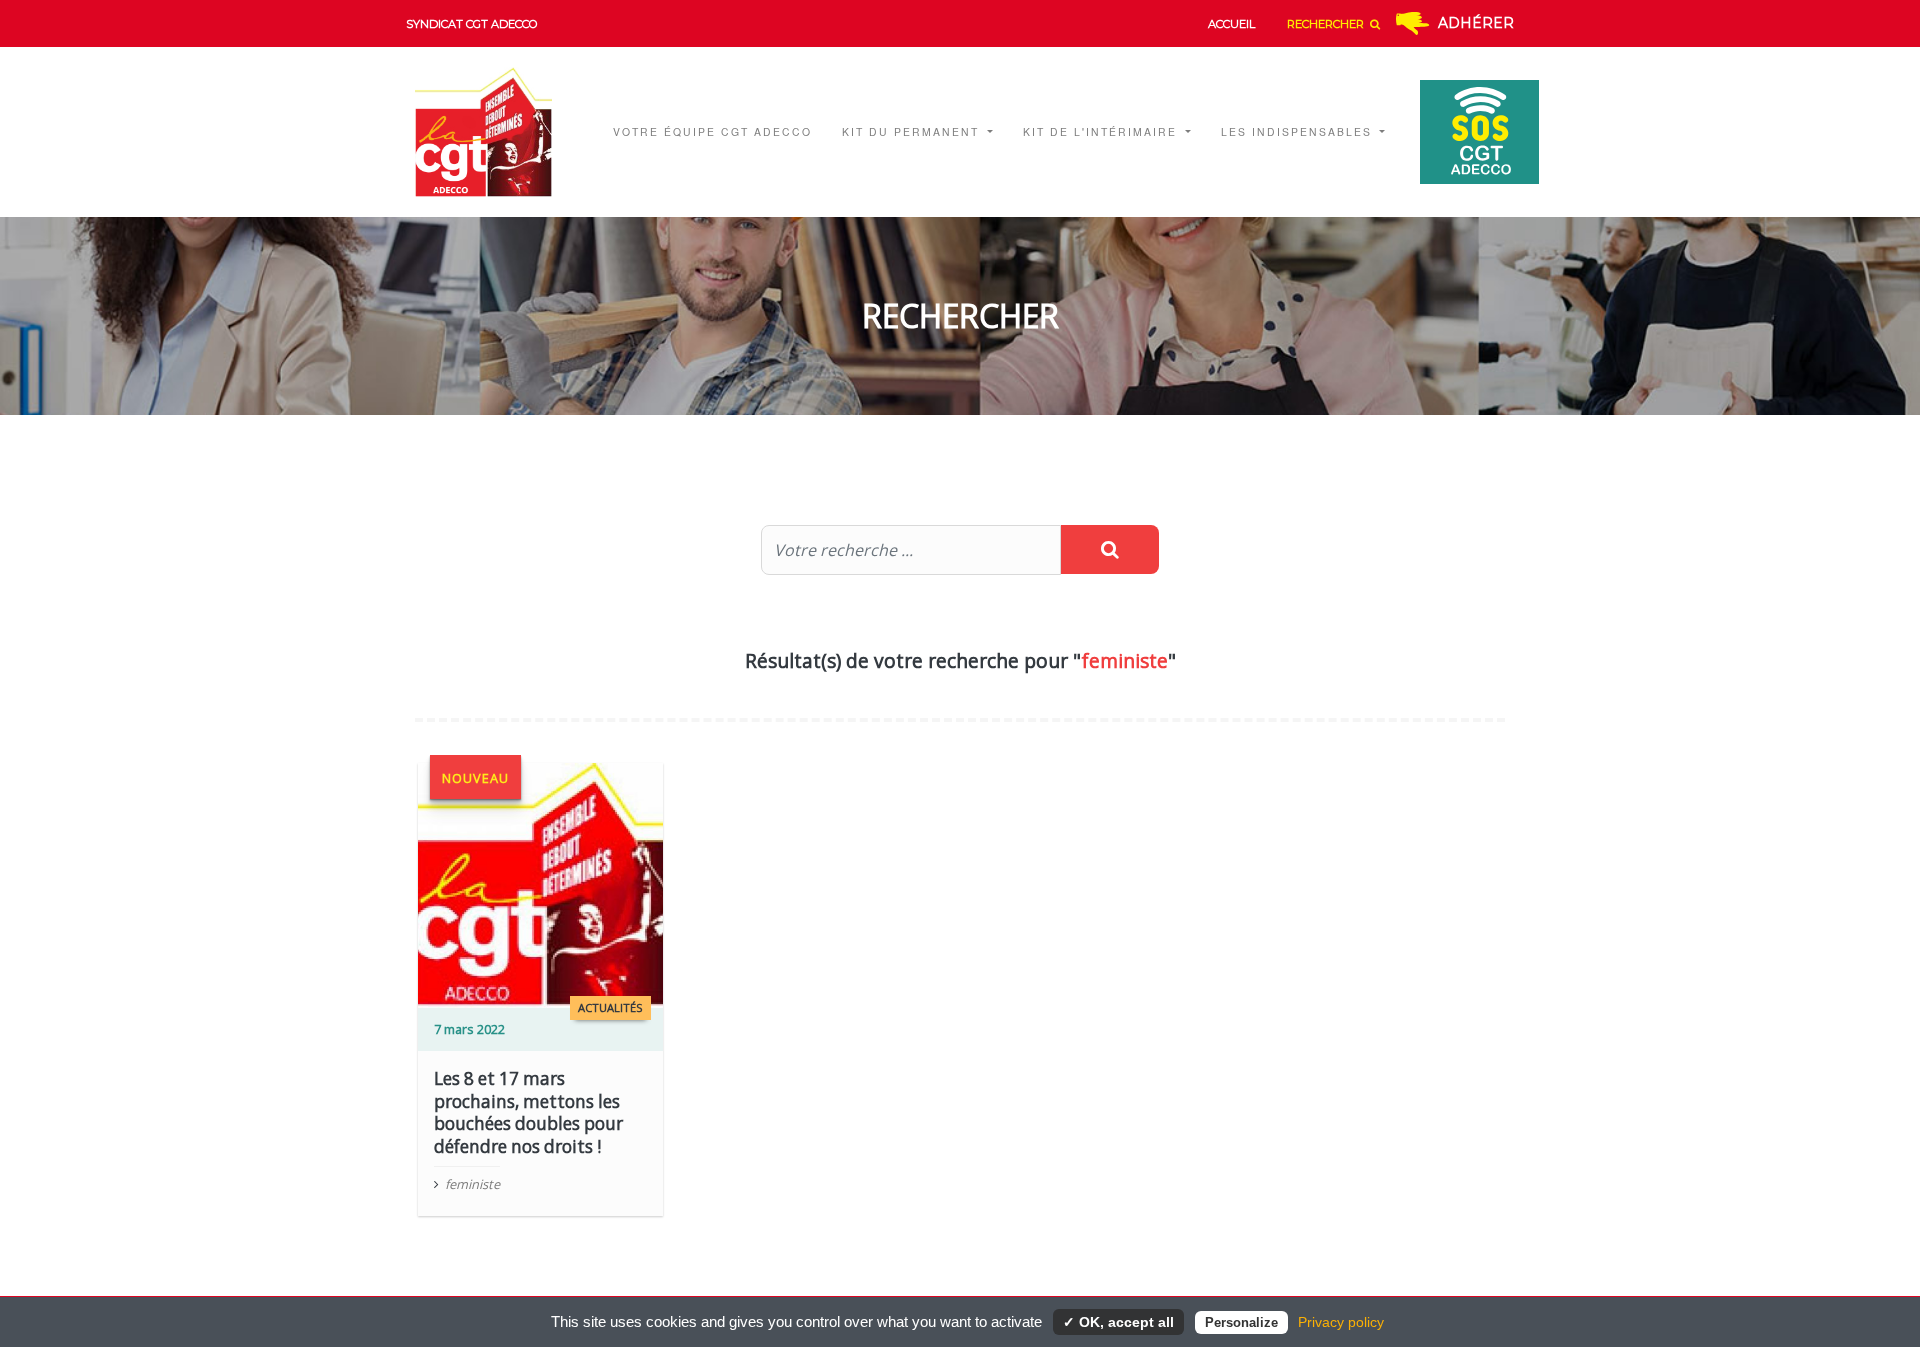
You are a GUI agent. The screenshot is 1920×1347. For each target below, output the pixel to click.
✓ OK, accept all (1118, 1322)
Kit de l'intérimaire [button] (1102, 131)
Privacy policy (1341, 1322)
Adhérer (1476, 23)
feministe (472, 1184)
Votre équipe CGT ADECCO (712, 131)
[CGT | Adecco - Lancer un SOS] (1469, 132)
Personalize (1241, 1322)
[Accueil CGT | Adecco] (496, 132)
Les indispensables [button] (1299, 131)
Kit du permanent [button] (913, 131)
